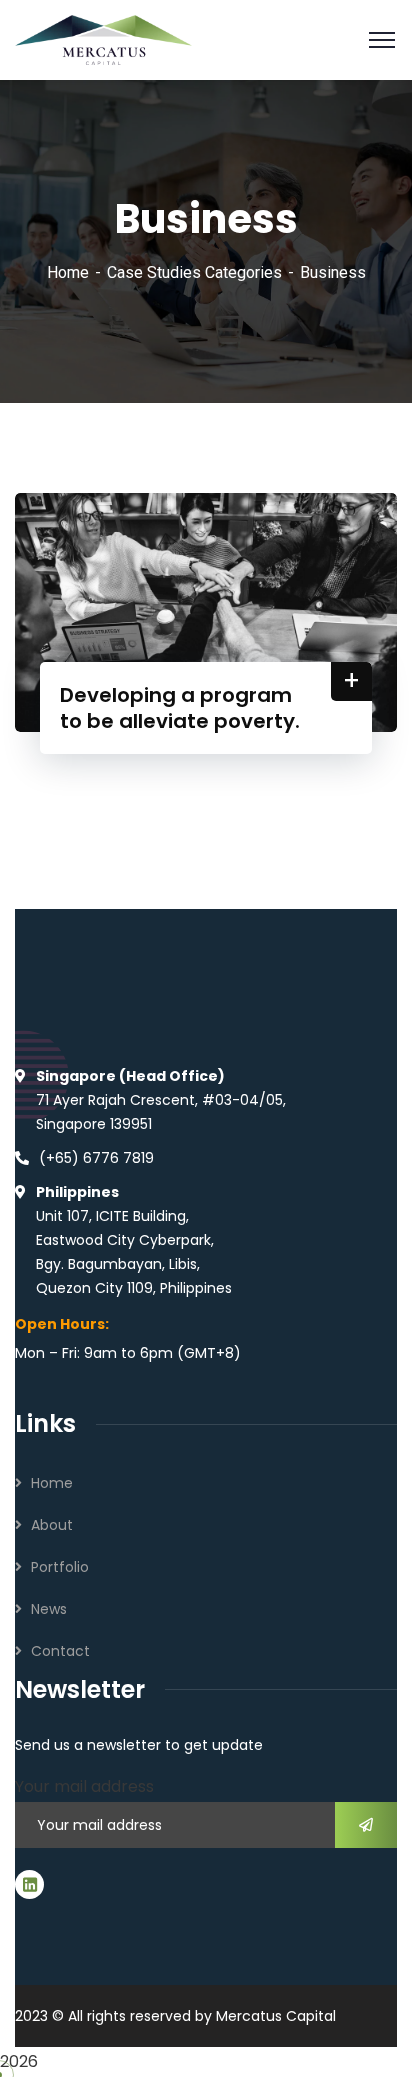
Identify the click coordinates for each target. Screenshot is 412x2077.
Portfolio (60, 1567)
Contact (60, 1651)
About (52, 1525)
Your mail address (84, 1786)
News (49, 1609)
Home (68, 272)
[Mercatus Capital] (103, 38)
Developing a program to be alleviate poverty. (180, 708)
